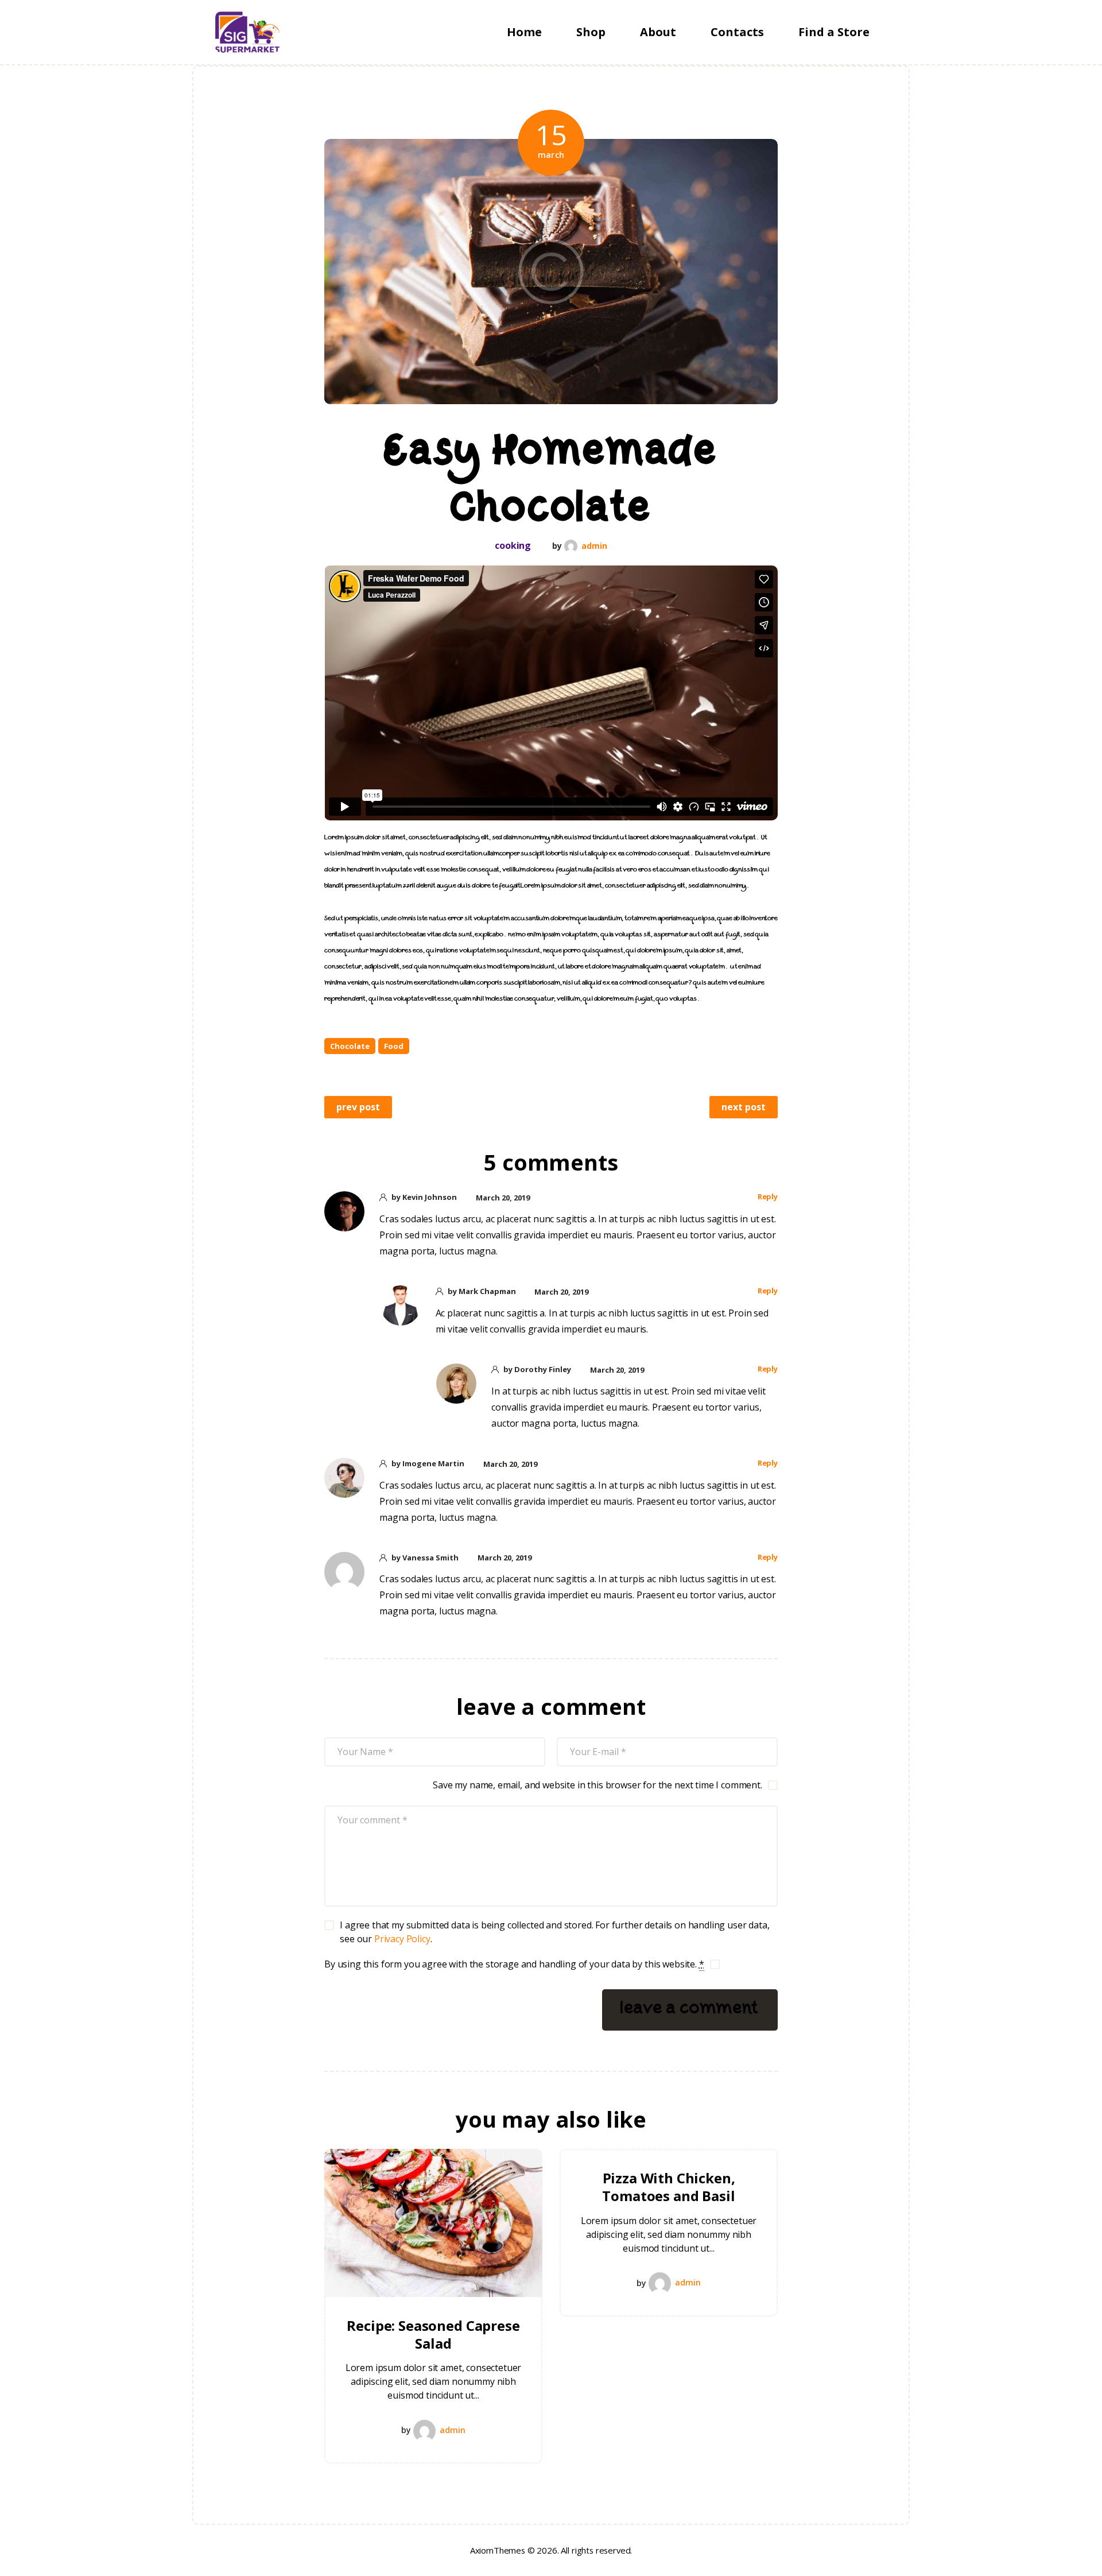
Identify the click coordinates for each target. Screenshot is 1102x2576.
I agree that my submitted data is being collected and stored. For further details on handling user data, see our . (554, 1932)
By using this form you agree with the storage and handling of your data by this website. (514, 1964)
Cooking (513, 546)
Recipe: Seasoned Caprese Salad (433, 2334)
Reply (768, 1196)
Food (394, 1046)
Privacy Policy (402, 1939)
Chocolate (350, 1046)
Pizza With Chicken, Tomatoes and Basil (668, 2187)
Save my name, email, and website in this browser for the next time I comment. (597, 1785)
